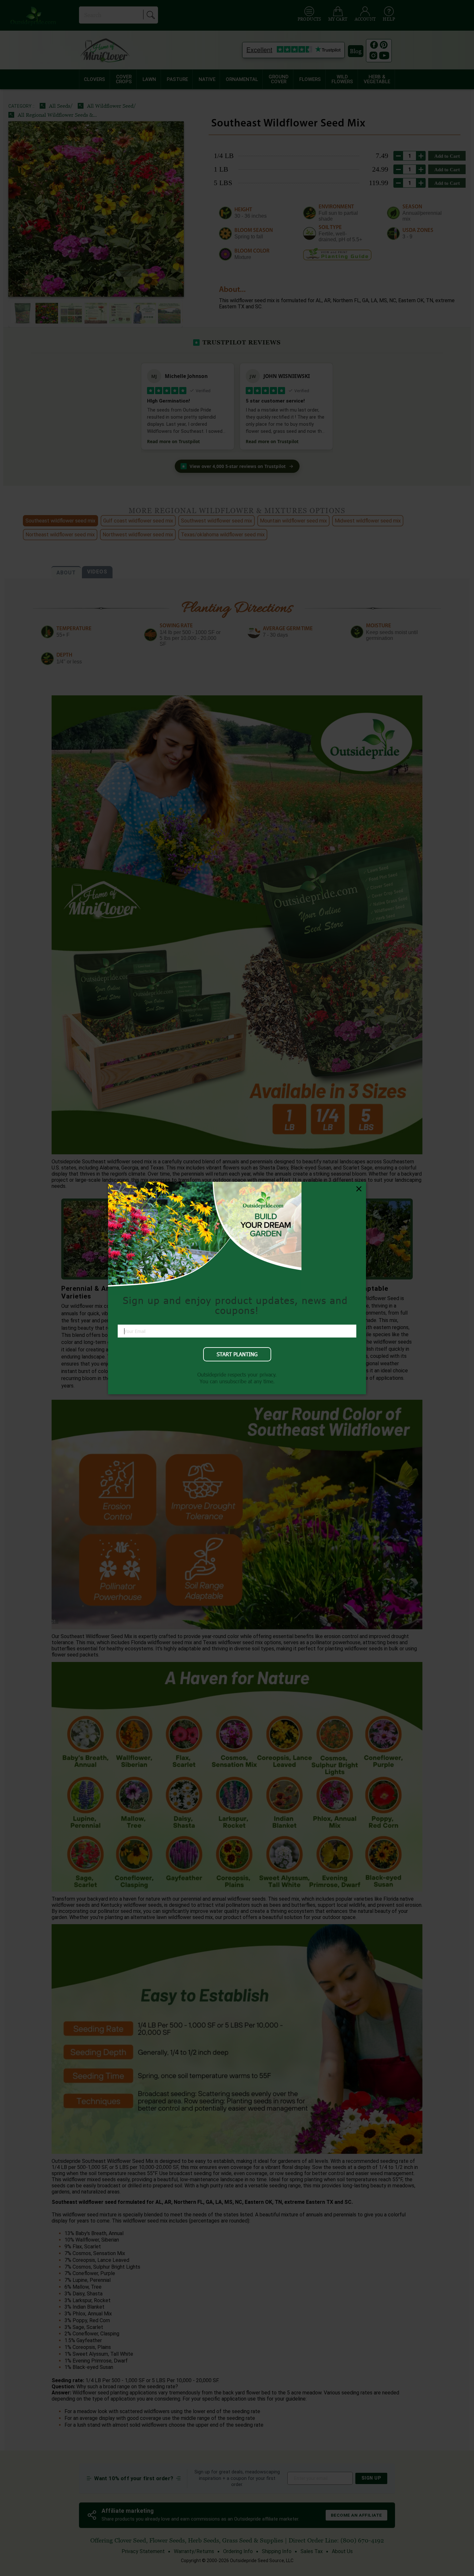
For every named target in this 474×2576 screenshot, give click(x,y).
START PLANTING (237, 1354)
